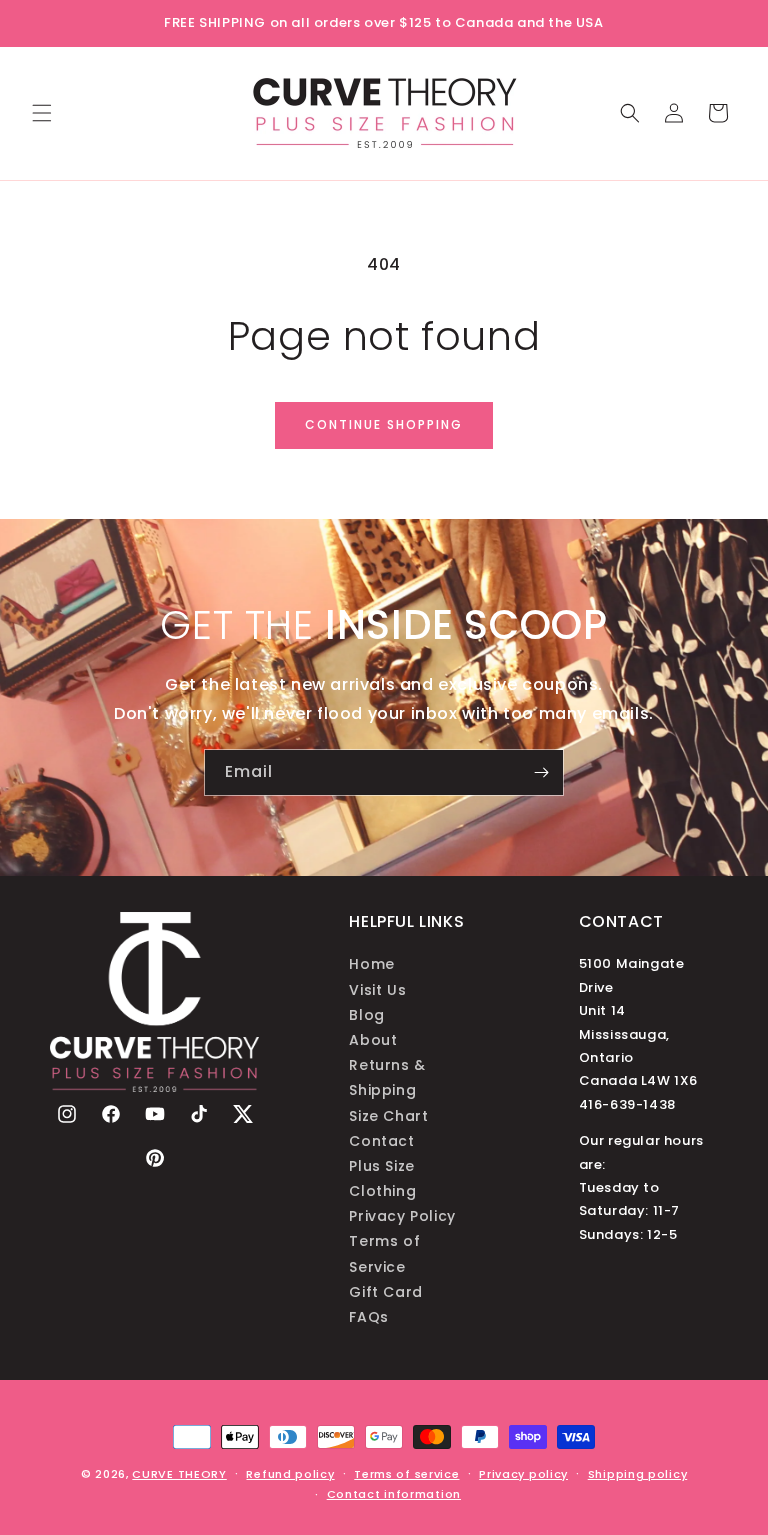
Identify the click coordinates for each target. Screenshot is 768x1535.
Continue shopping (384, 424)
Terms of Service (384, 1253)
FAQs (368, 1317)
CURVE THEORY (179, 1474)
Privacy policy (523, 1474)
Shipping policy (638, 1474)
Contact (381, 1141)
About (373, 1040)
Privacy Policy (402, 1216)
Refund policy (290, 1474)
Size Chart (388, 1116)
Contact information (394, 1494)
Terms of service (406, 1474)
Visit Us (377, 990)
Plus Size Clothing (382, 1178)
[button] (42, 113)
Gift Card (385, 1292)
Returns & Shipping (387, 1077)
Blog (366, 1015)
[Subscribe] (541, 772)
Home (371, 964)
